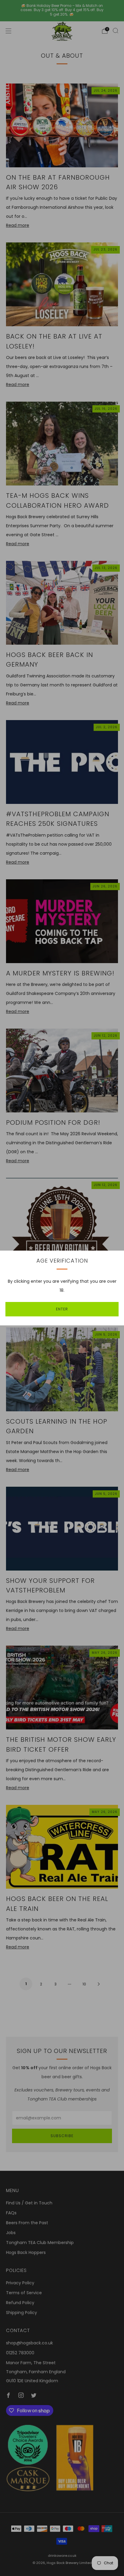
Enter (62, 1309)
